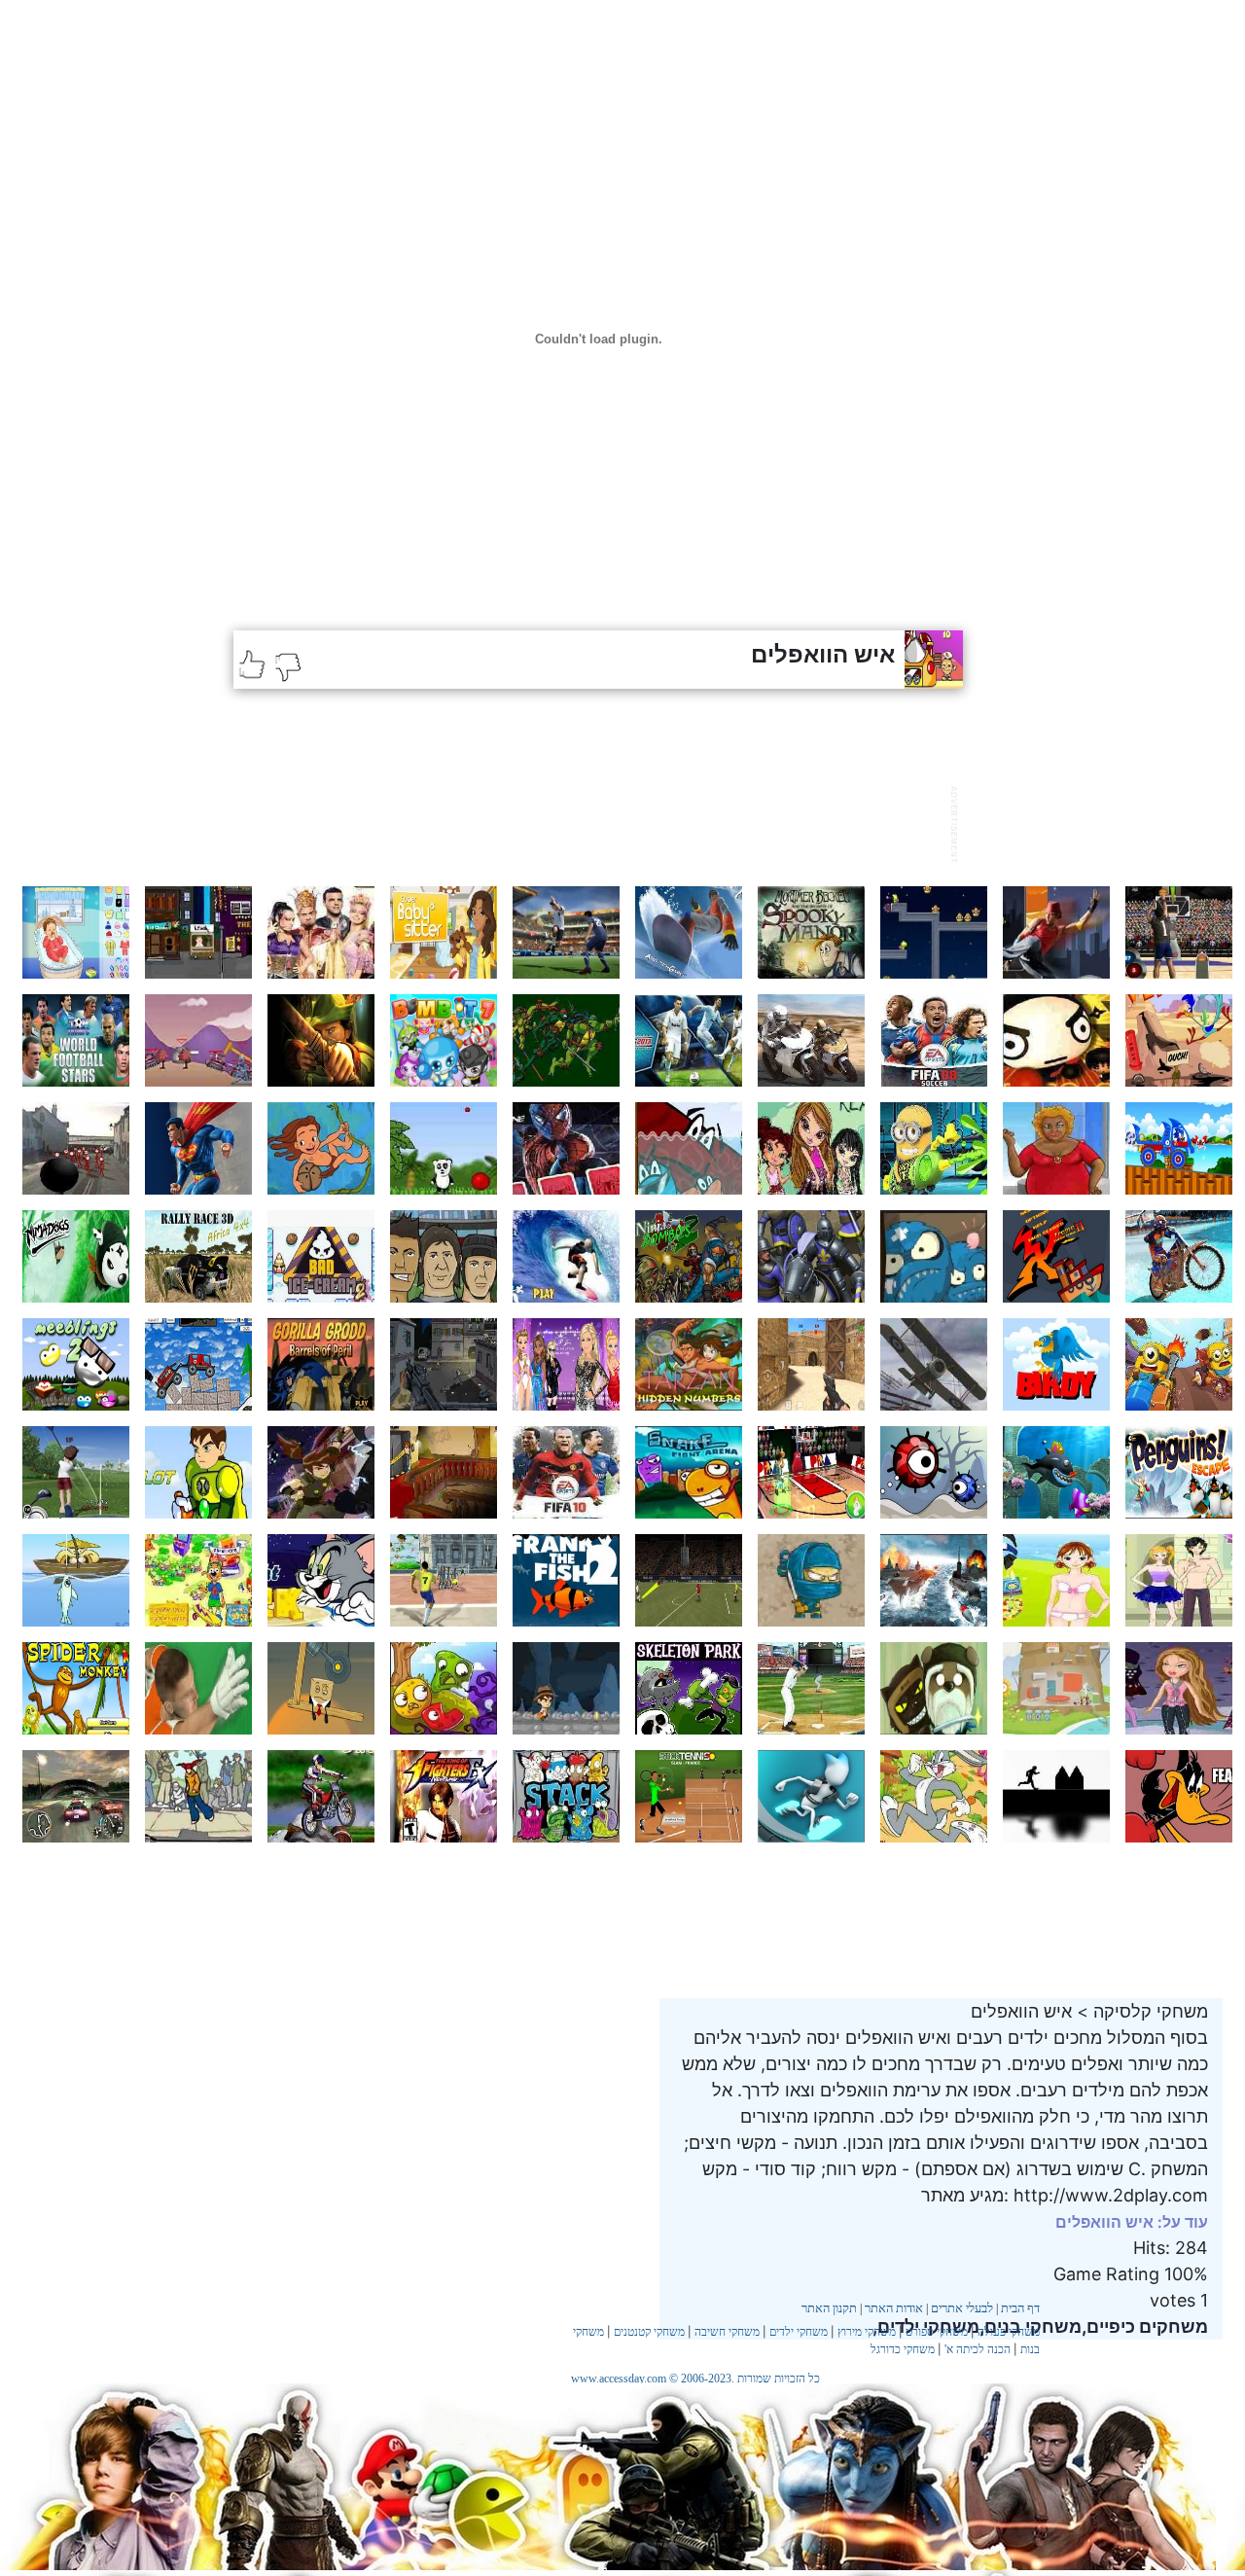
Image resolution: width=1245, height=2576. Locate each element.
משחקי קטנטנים (649, 2332)
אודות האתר (894, 2308)
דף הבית (1020, 2308)
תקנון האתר (829, 2308)
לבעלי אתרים (962, 2308)
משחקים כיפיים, (1145, 2326)
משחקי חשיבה (727, 2332)
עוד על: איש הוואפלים (1132, 2222)
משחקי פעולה (1009, 2332)
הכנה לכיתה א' (978, 2349)
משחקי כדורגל (903, 2349)
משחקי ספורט (937, 2332)
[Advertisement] (587, 822)
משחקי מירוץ (867, 2332)
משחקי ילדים (799, 2332)
